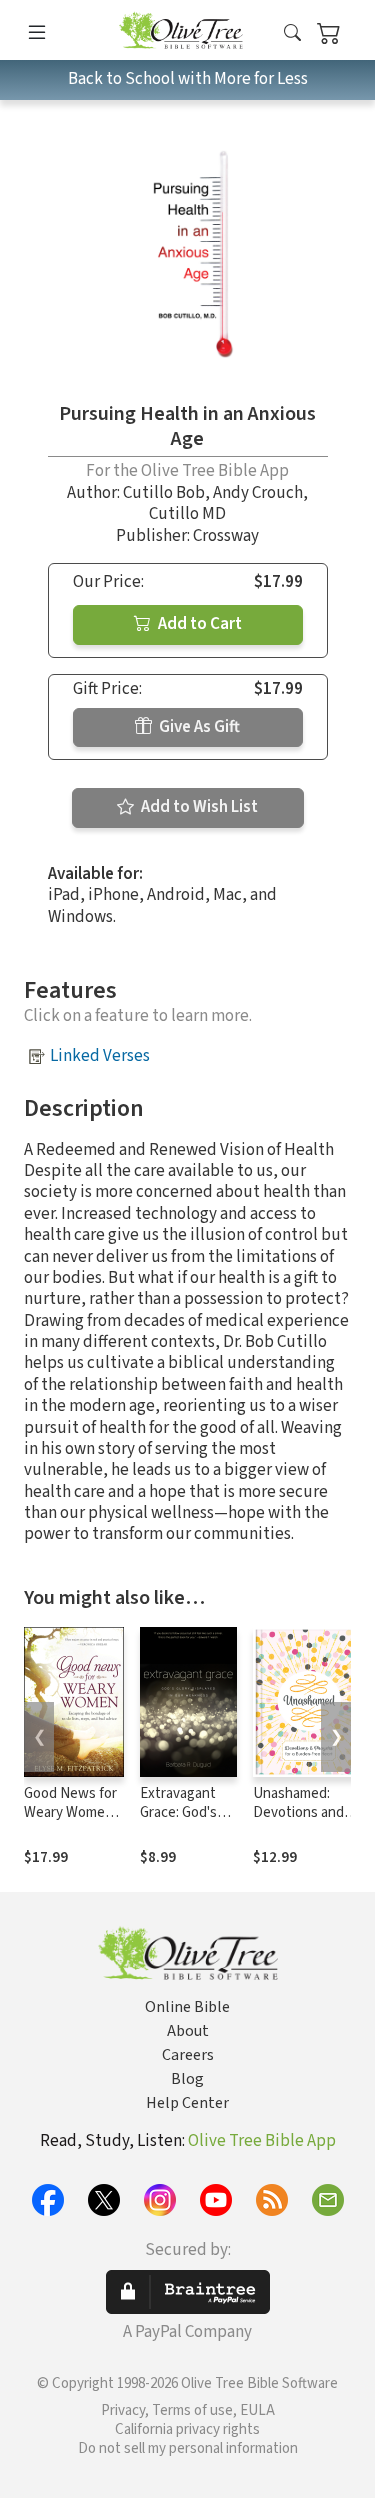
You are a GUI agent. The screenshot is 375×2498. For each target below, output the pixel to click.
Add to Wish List (198, 807)
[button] (292, 33)
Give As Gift (198, 727)
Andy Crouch (258, 493)
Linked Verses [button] (100, 1056)
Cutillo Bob (164, 493)
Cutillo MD (187, 514)
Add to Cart (198, 624)
